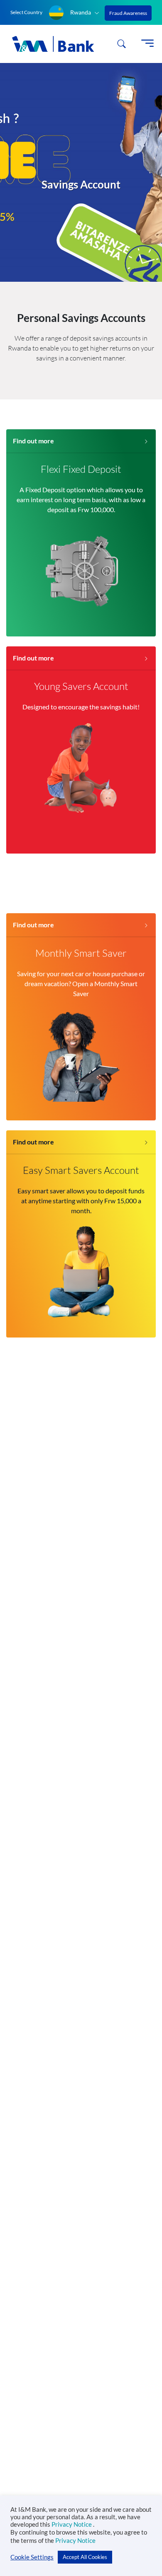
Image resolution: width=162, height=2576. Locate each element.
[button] (74, 13)
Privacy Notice (72, 2524)
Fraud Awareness (128, 13)
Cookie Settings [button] (32, 2557)
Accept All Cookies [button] (85, 2557)
